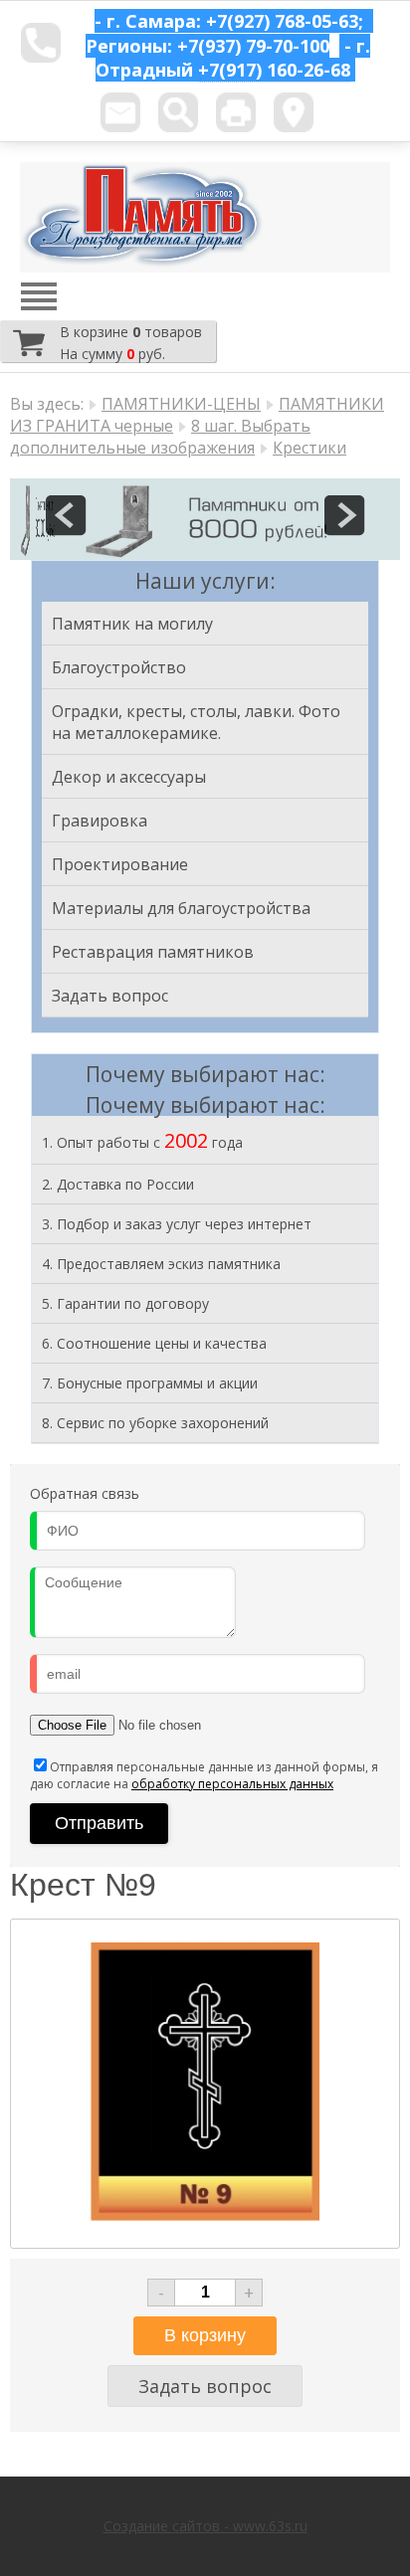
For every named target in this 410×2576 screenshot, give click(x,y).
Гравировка (100, 821)
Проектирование (120, 864)
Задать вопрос (110, 996)
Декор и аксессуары (129, 777)
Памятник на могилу (132, 624)
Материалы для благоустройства (181, 908)
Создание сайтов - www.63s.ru (205, 2526)
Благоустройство (119, 667)
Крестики (309, 448)
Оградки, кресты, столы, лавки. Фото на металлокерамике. (196, 722)
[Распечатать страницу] (236, 112)
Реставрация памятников (153, 952)
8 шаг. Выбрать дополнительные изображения (160, 437)
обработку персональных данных (232, 1784)
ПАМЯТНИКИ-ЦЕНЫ (181, 404)
